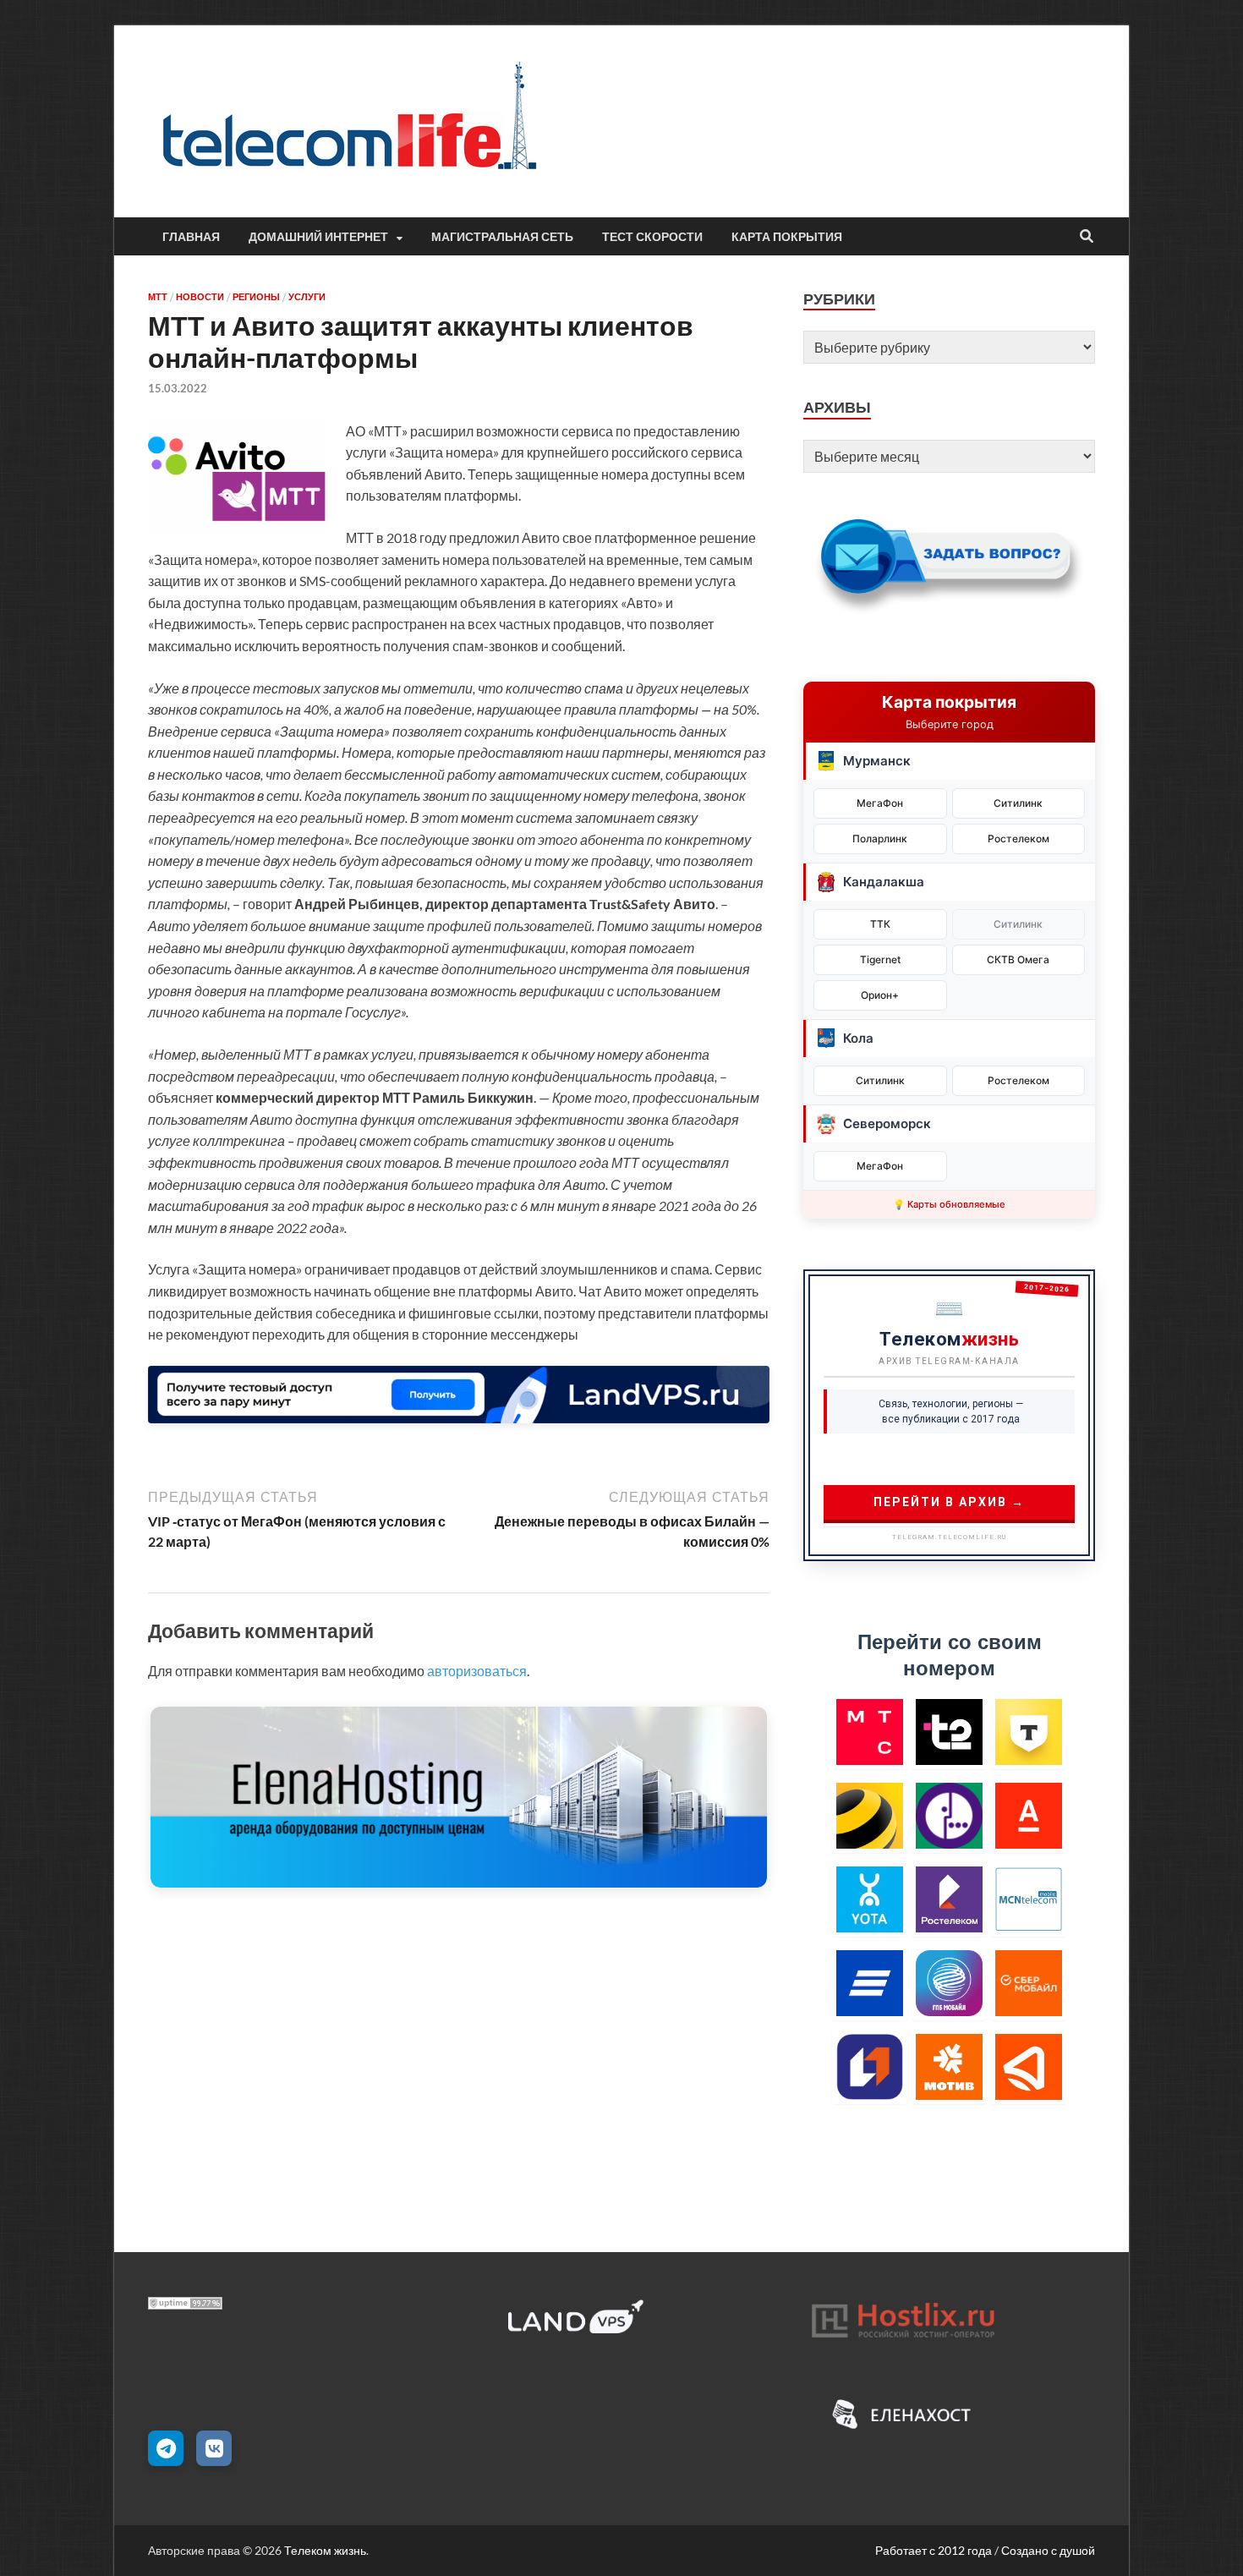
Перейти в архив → (949, 1502)
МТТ (158, 297)
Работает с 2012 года (934, 2550)
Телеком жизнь (325, 2550)
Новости (200, 297)
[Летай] (1029, 2066)
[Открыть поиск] (1087, 237)
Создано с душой (1048, 2550)
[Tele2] (949, 1732)
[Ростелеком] (949, 1899)
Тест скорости (652, 237)
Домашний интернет (318, 237)
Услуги (307, 297)
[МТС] (870, 1732)
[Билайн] (870, 1815)
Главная (191, 237)
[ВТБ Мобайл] (870, 1983)
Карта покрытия (787, 237)
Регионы (256, 297)
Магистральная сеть (502, 237)
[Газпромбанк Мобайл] (949, 1983)
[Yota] (870, 1899)
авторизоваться (477, 1671)
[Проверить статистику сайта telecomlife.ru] (185, 2304)
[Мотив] (949, 2066)
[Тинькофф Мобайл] (1029, 1732)
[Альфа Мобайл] (1029, 1815)
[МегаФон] (949, 1815)
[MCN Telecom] (1029, 1899)
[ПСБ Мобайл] (870, 2066)
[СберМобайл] (1029, 1983)
